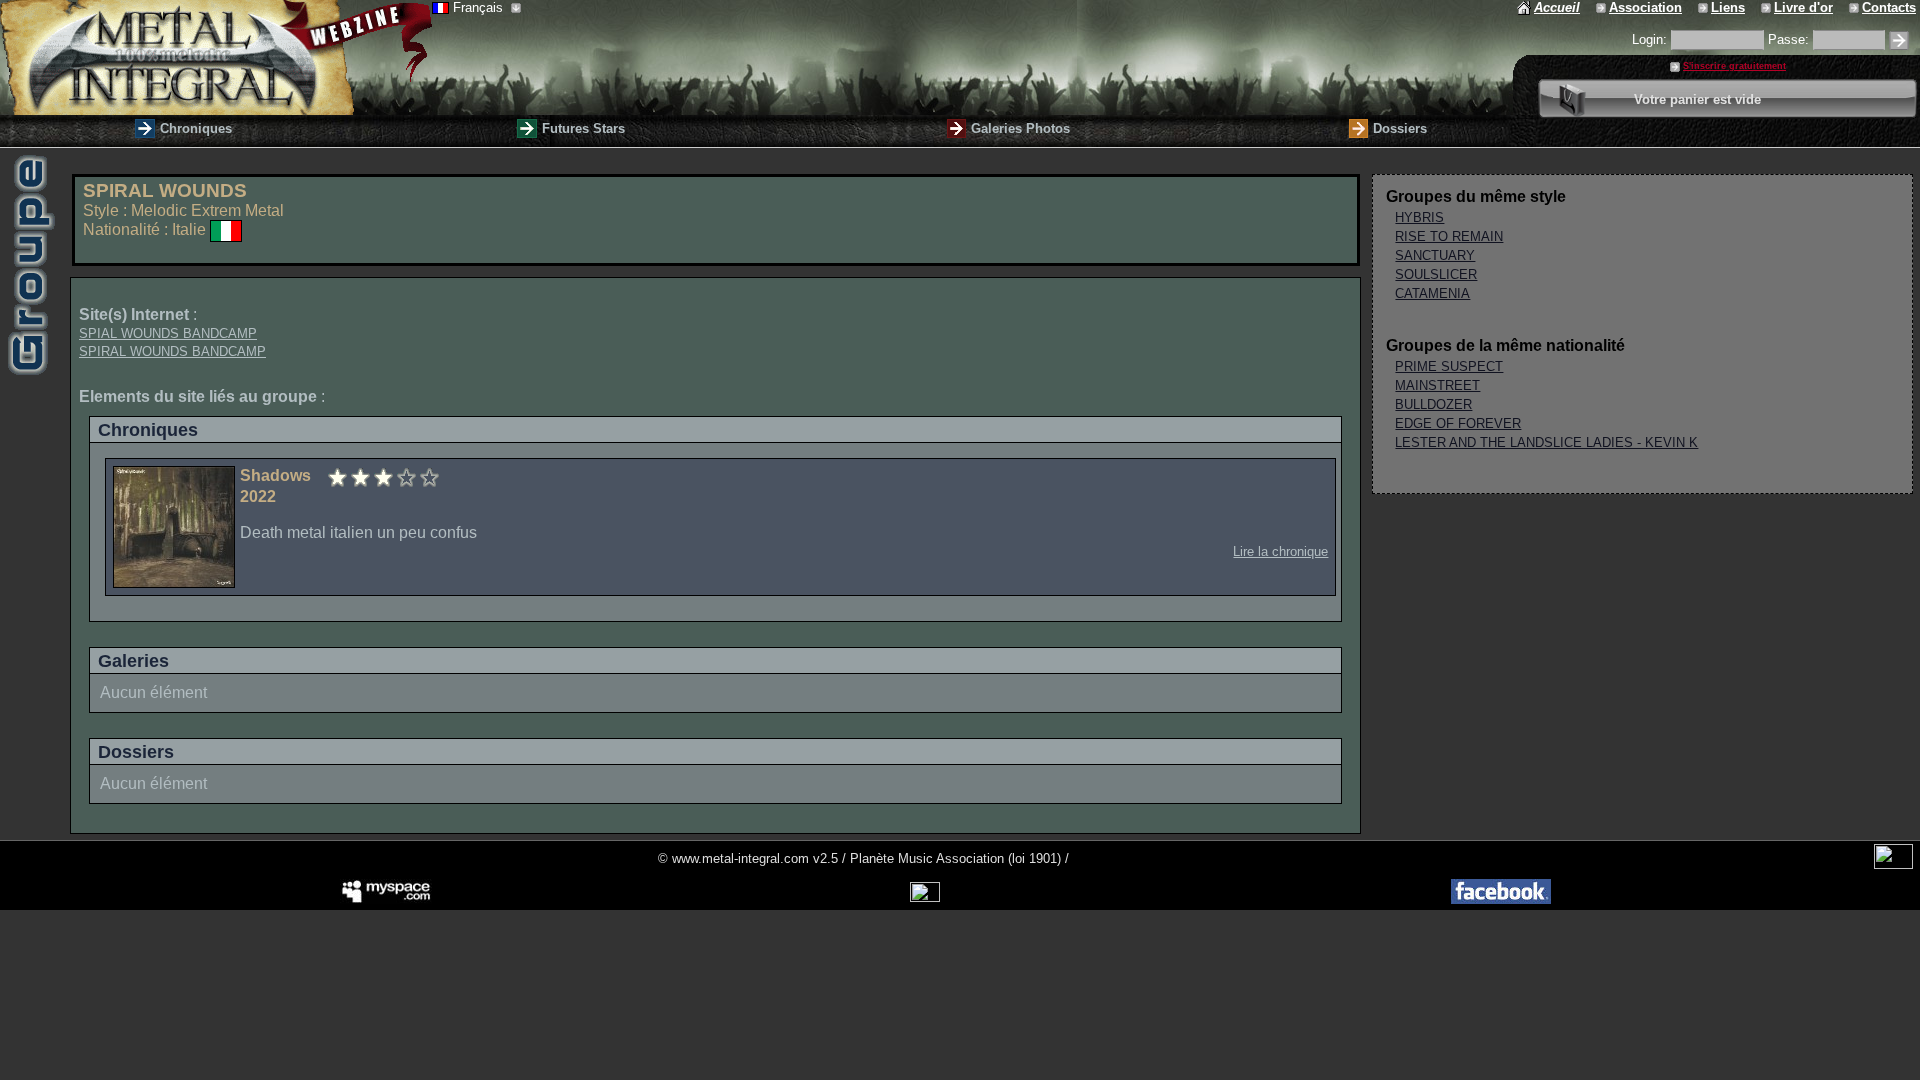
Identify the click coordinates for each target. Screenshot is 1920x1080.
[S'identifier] (1899, 40)
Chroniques (196, 128)
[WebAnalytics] (1893, 864)
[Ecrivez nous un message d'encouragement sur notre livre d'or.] (1767, 7)
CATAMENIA (1432, 293)
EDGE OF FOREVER (1458, 423)
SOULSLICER (1436, 274)
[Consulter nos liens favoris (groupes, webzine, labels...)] (1704, 7)
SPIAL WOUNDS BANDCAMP (168, 333)
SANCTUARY (1435, 255)
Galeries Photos (1020, 128)
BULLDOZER (1433, 404)
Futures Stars (583, 128)
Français (480, 7)
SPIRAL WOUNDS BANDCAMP (172, 351)
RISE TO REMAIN (1449, 236)
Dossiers (1400, 128)
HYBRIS (1419, 217)
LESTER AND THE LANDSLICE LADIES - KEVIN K (1546, 442)
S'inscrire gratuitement (1734, 66)
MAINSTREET (1437, 385)
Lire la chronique (1280, 551)
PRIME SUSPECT (1449, 366)
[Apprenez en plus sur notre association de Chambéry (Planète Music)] (1602, 7)
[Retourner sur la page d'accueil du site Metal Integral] (216, 57)
